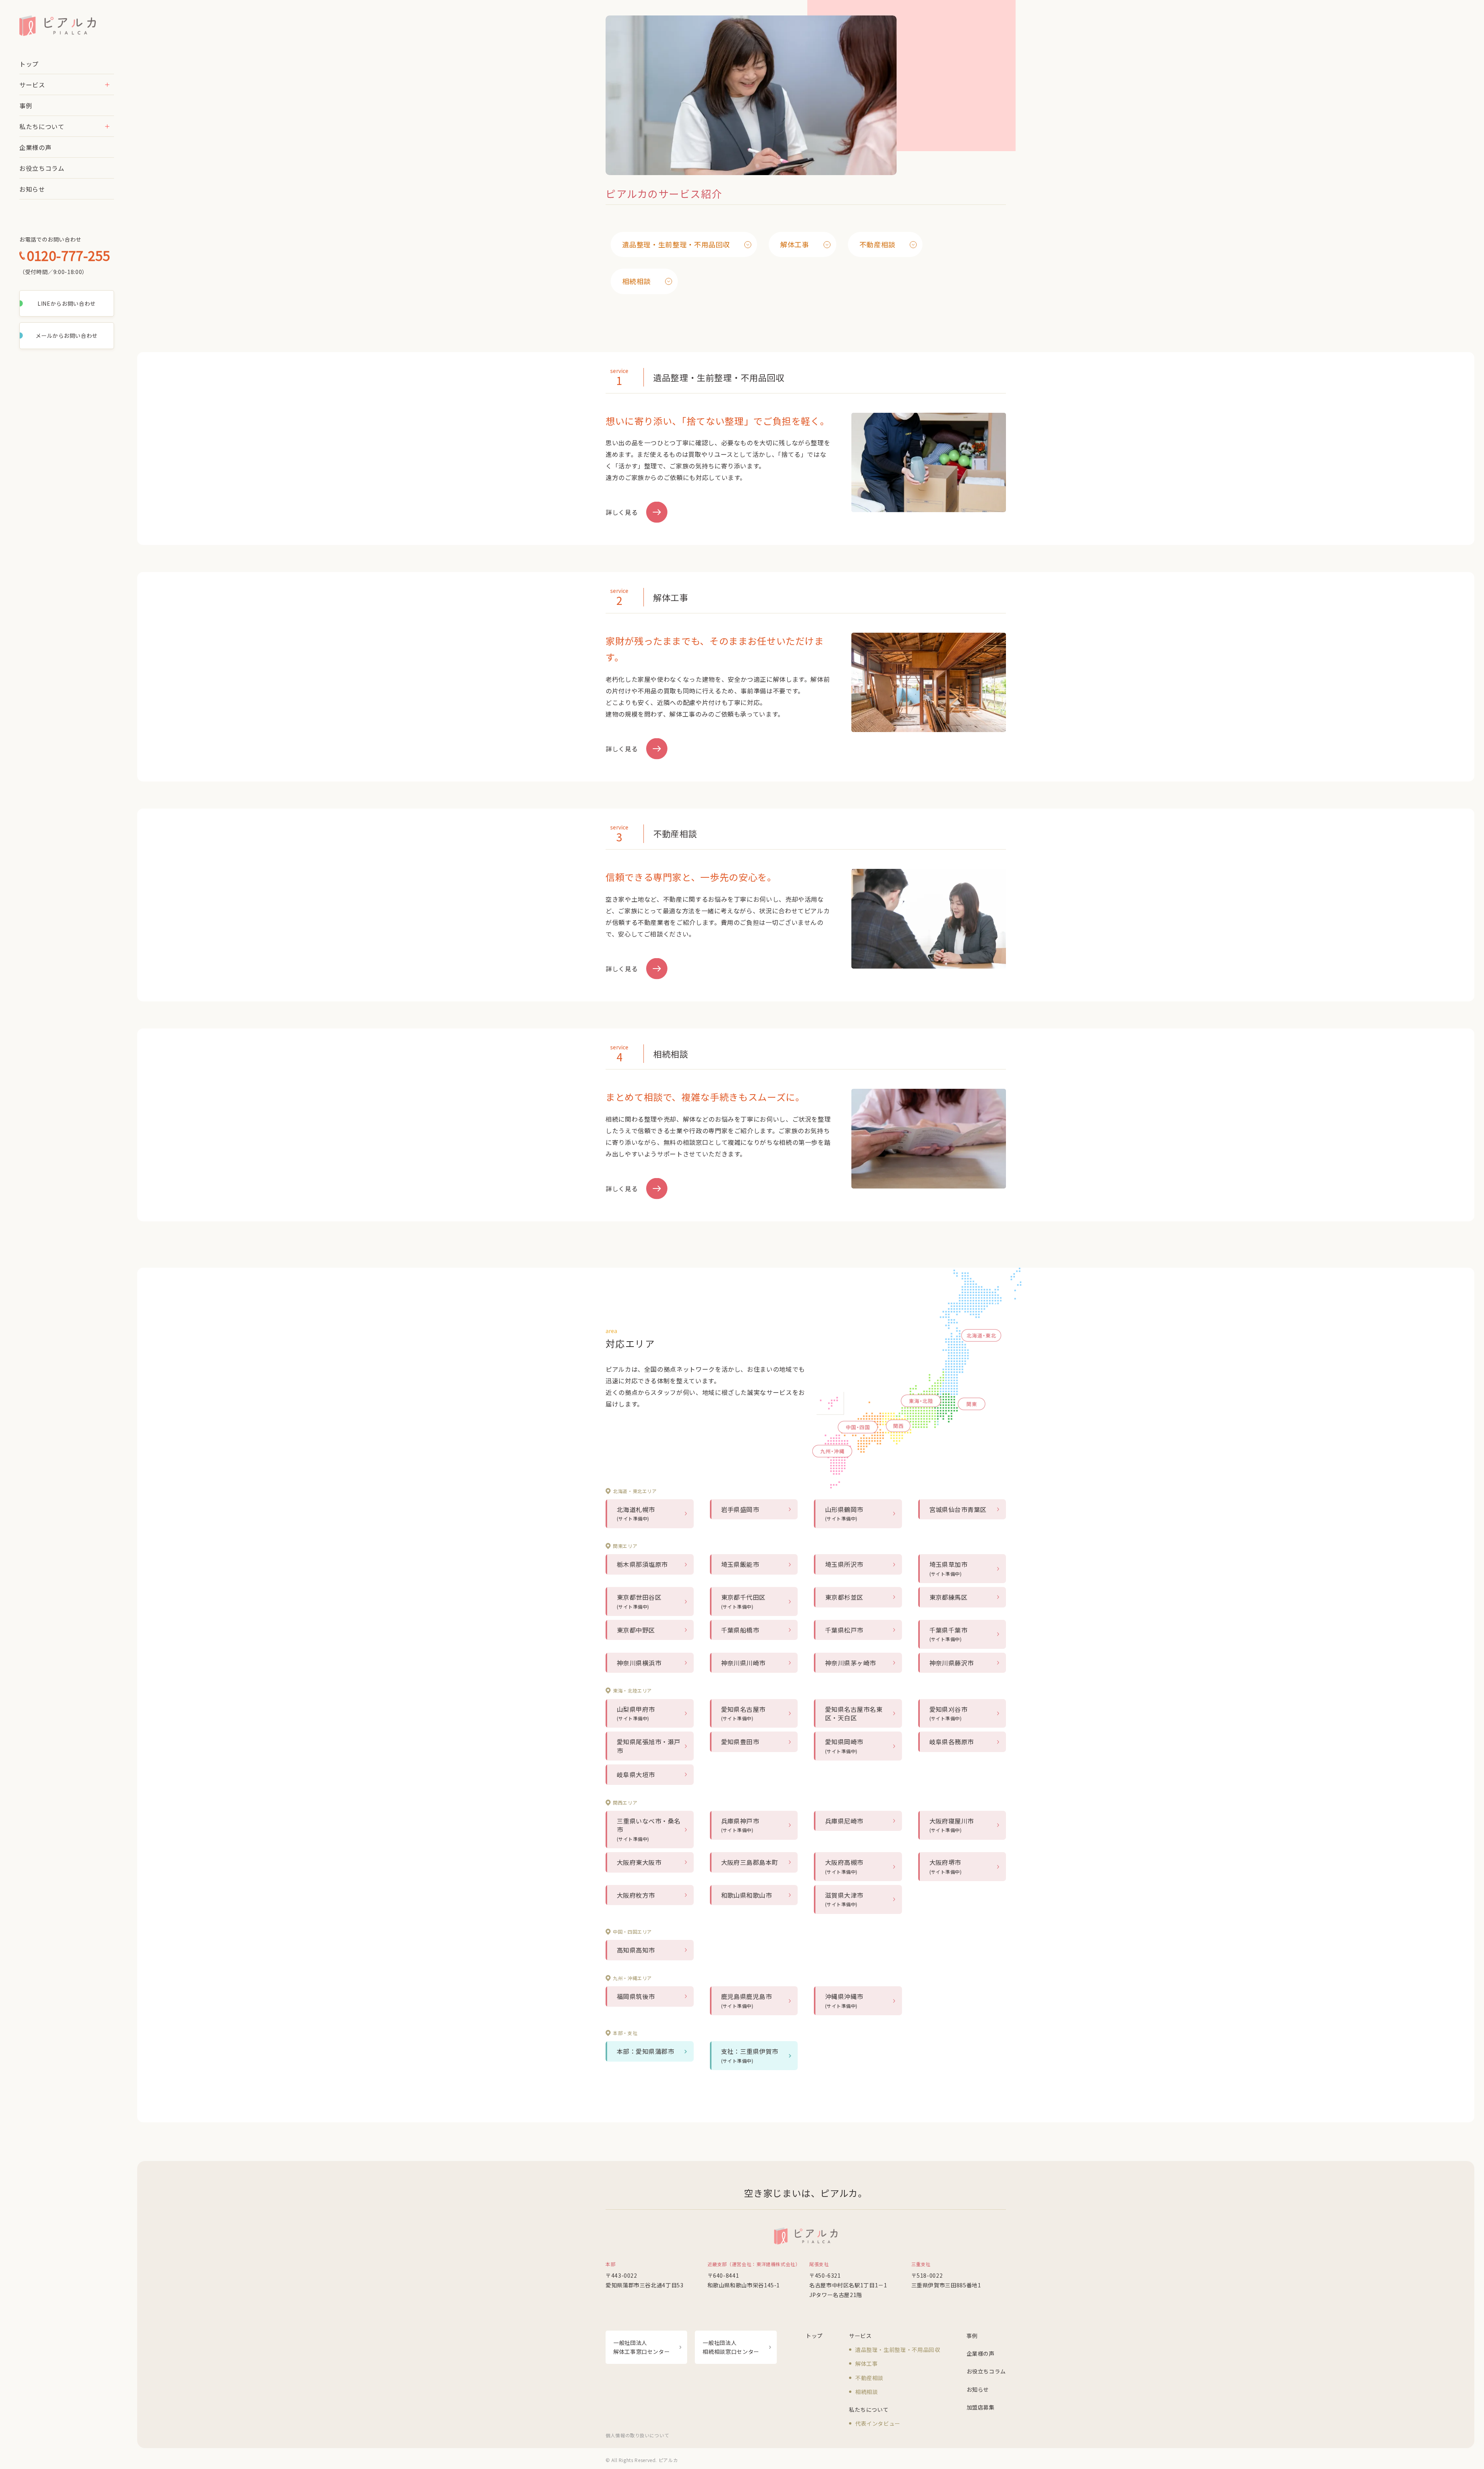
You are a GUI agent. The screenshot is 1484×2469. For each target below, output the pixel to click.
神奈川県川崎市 (743, 1663)
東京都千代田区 (743, 1601)
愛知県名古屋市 (743, 1713)
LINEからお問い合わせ (67, 303)
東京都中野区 (636, 1630)
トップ (29, 64)
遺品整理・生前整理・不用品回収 (676, 244)
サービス (32, 85)
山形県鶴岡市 (844, 1513)
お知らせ (32, 189)
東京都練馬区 (949, 1597)
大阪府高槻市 (844, 1866)
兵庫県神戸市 (740, 1825)
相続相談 (637, 281)
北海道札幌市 (636, 1513)
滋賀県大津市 (844, 1899)
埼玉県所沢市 (844, 1564)
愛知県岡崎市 (844, 1745)
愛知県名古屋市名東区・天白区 (854, 1713)
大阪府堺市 (946, 1866)
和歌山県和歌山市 (747, 1895)
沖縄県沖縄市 (844, 2000)
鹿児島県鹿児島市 (747, 2000)
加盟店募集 (981, 2407)
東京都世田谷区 (639, 1601)
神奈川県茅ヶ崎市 (851, 1663)
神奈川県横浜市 (639, 1663)
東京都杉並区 (844, 1597)
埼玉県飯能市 (740, 1564)
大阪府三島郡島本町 (750, 1862)
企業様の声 (35, 147)
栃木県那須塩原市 (642, 1564)
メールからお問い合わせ (67, 335)
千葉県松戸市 (844, 1630)
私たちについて (42, 126)
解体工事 (795, 244)
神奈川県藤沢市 (952, 1663)
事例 (26, 106)
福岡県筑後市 (636, 1996)
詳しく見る (622, 512)
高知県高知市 (636, 1950)
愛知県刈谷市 (949, 1713)
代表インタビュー (878, 2423)
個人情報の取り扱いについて (637, 2435)
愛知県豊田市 (740, 1742)
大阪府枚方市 (636, 1895)
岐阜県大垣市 (636, 1774)
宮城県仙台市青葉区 (958, 1509)
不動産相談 (877, 244)
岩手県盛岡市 (740, 1509)
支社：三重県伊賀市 (750, 2055)
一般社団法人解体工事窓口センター (642, 2347)
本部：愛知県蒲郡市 (645, 2051)
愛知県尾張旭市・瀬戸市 (649, 1746)
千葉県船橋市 (740, 1630)
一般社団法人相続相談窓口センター (731, 2347)
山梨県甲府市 (636, 1713)
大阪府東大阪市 (639, 1862)
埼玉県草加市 (949, 1568)
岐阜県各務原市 (952, 1742)
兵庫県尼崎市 (844, 1821)
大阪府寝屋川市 (952, 1825)
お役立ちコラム (42, 168)
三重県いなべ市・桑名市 (649, 1829)
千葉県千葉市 (949, 1634)
